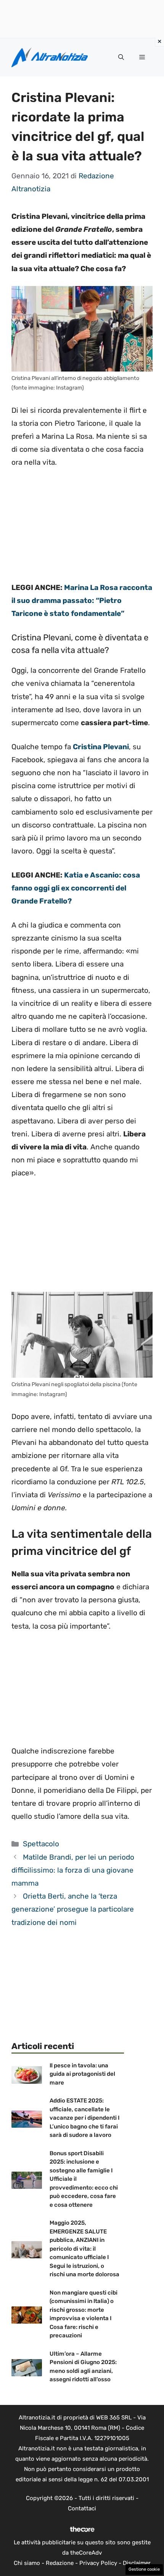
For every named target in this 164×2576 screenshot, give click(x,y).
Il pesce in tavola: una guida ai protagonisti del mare (82, 2074)
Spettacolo (41, 1844)
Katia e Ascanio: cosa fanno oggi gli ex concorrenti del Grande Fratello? (76, 888)
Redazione (60, 2563)
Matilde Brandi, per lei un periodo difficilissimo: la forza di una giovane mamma (73, 1870)
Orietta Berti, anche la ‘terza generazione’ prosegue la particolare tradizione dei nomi (73, 1909)
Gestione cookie (144, 2569)
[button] (121, 57)
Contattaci (82, 2508)
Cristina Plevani (101, 747)
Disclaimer (137, 2563)
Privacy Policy (98, 2563)
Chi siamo (27, 2563)
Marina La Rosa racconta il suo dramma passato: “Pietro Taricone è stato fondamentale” (82, 600)
